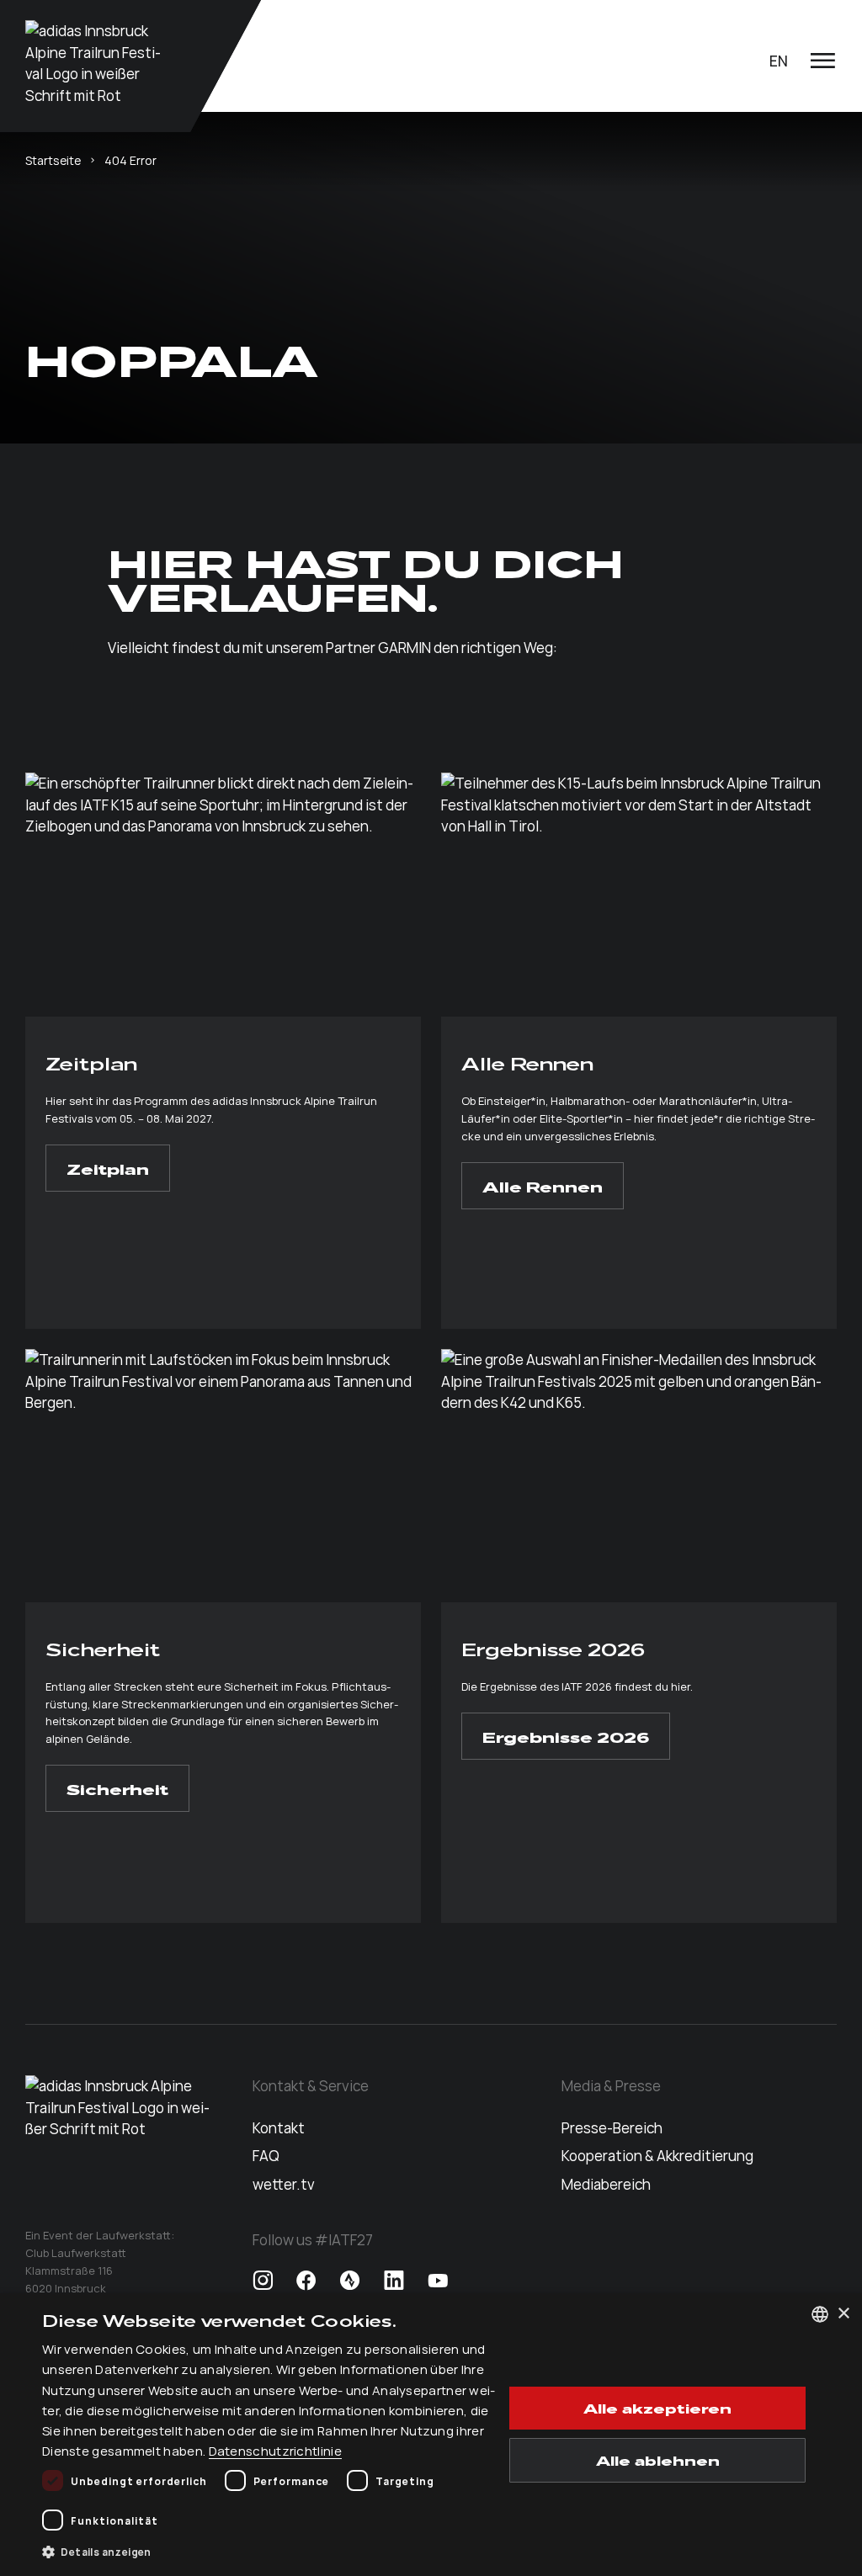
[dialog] (431, 2435)
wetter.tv (284, 2184)
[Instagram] (263, 2281)
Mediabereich (606, 2184)
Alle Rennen (543, 1186)
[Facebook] (306, 2281)
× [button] (843, 2314)
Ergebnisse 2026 (566, 1736)
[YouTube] (438, 2281)
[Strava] (350, 2281)
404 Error (130, 160)
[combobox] (820, 2314)
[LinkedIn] (394, 2281)
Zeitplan (108, 1168)
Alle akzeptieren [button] (657, 2408)
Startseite (53, 160)
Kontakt (279, 2127)
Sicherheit (117, 1788)
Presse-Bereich (612, 2127)
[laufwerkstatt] (96, 63)
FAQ (266, 2155)
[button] (273, 2552)
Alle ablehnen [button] (658, 2460)
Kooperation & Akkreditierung (657, 2155)
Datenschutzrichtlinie (275, 2450)
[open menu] (822, 61)
